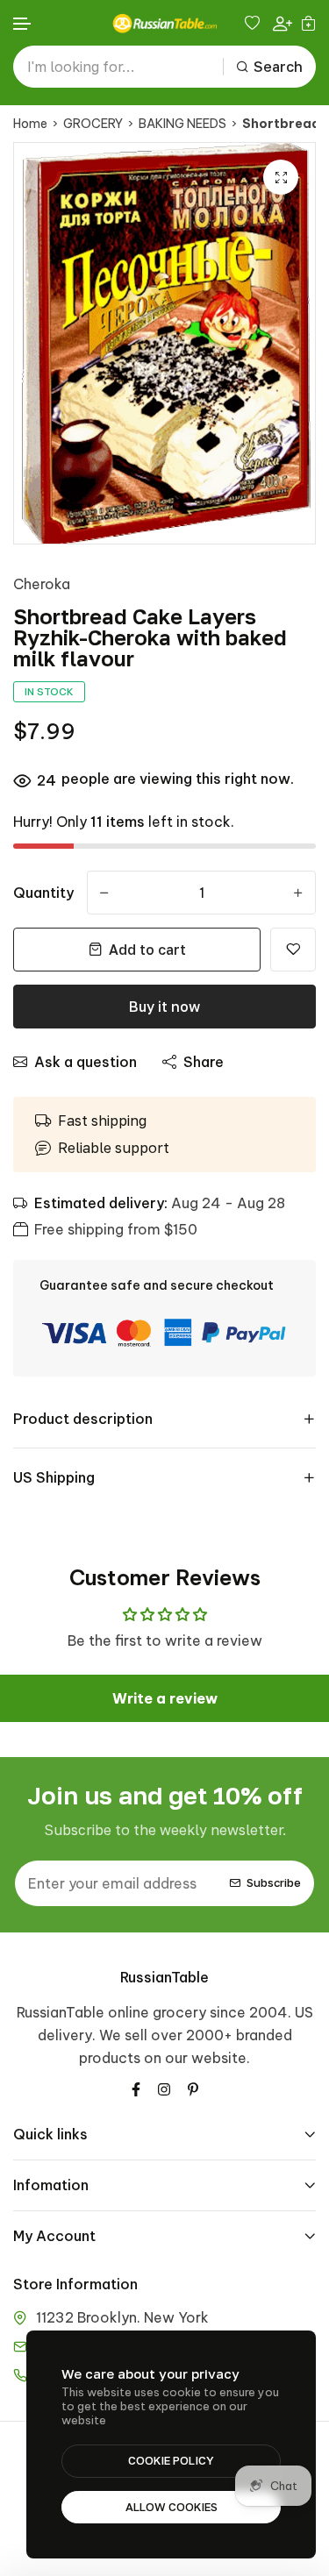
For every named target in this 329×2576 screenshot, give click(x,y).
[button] (23, 24)
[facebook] (136, 2088)
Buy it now (164, 1007)
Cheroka (42, 584)
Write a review (165, 1698)
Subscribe (274, 1882)
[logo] (165, 23)
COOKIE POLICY (171, 2460)
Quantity (43, 893)
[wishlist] (254, 23)
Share (204, 1062)
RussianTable (164, 1977)
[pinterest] (193, 2088)
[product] (281, 177)
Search (278, 67)
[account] (283, 23)
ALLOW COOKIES (172, 2507)
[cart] (308, 23)
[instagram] (164, 2088)
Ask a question (86, 1062)
